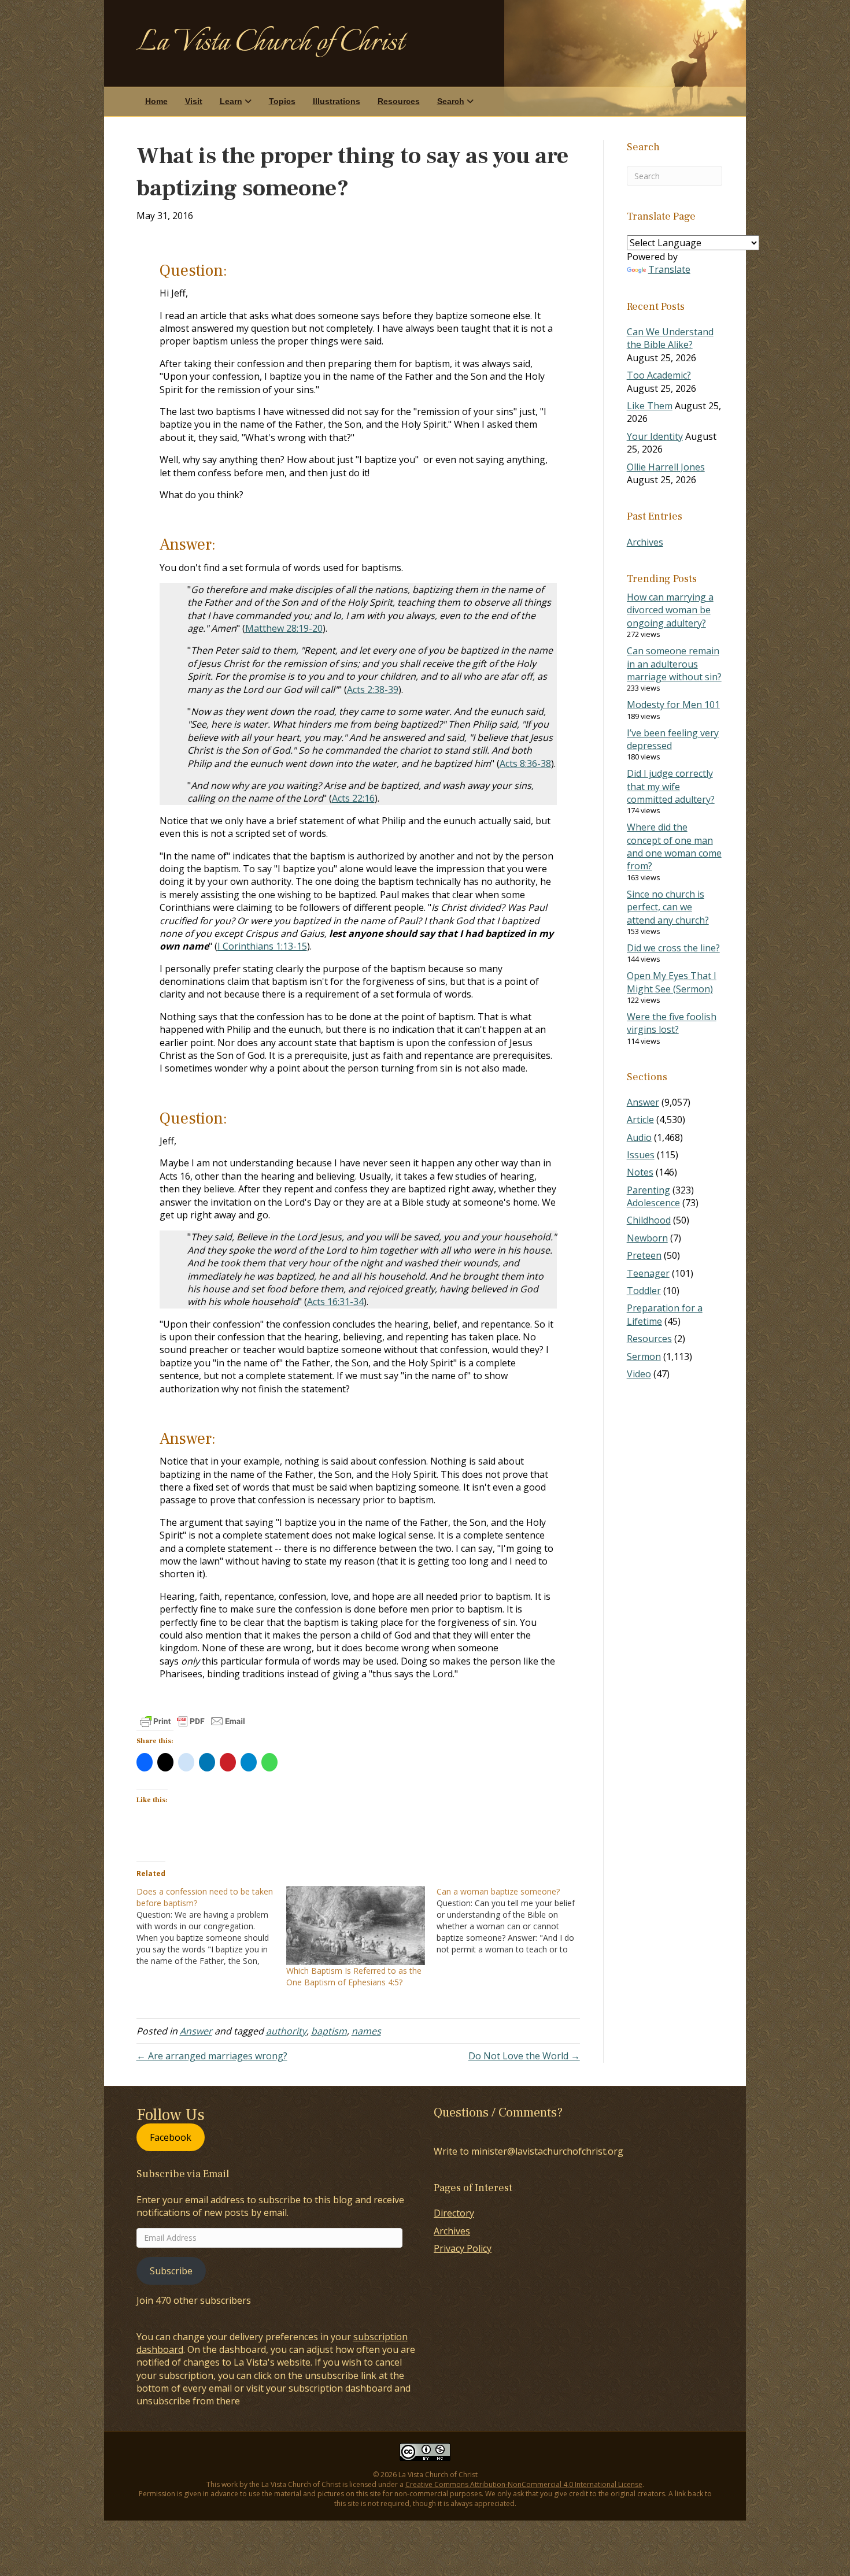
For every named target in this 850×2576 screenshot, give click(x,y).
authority (286, 2031)
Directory (454, 2213)
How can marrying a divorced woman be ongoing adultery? (670, 610)
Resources (399, 101)
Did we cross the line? (673, 948)
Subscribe (171, 2271)
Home (156, 101)
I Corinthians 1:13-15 (262, 946)
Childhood (649, 1220)
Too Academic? (659, 375)
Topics (282, 101)
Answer (196, 2031)
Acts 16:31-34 (335, 1302)
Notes (640, 1172)
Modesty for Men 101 (673, 705)
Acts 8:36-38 (525, 763)
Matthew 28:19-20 (284, 628)
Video (639, 1374)
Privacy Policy (463, 2248)
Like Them (650, 406)
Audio (639, 1137)
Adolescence (653, 1203)
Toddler (644, 1291)
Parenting (648, 1190)
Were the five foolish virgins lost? (672, 1023)
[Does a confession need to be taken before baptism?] (212, 1926)
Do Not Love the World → (524, 2056)
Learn (231, 101)
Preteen (644, 1255)
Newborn (647, 1238)
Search (451, 101)
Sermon (644, 1356)
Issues (641, 1155)
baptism (329, 2031)
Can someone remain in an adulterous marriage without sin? (674, 664)
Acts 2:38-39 (373, 690)
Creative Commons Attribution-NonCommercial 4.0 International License (524, 2484)
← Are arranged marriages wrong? (212, 2056)
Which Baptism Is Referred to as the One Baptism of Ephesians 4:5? (354, 1976)
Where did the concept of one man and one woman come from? (674, 846)
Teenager (648, 1273)
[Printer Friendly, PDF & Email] (193, 1721)
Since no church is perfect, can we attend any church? (668, 907)
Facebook (171, 2137)
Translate (669, 269)
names (366, 2031)
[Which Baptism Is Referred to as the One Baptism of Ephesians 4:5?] (356, 1925)
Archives (645, 542)
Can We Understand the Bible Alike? (670, 338)
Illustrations (337, 101)
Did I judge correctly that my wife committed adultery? (671, 786)
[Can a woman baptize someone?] (512, 1921)
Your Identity (655, 436)
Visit (194, 101)
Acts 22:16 (353, 798)
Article (640, 1120)
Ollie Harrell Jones (666, 467)
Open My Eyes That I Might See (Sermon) (672, 982)
